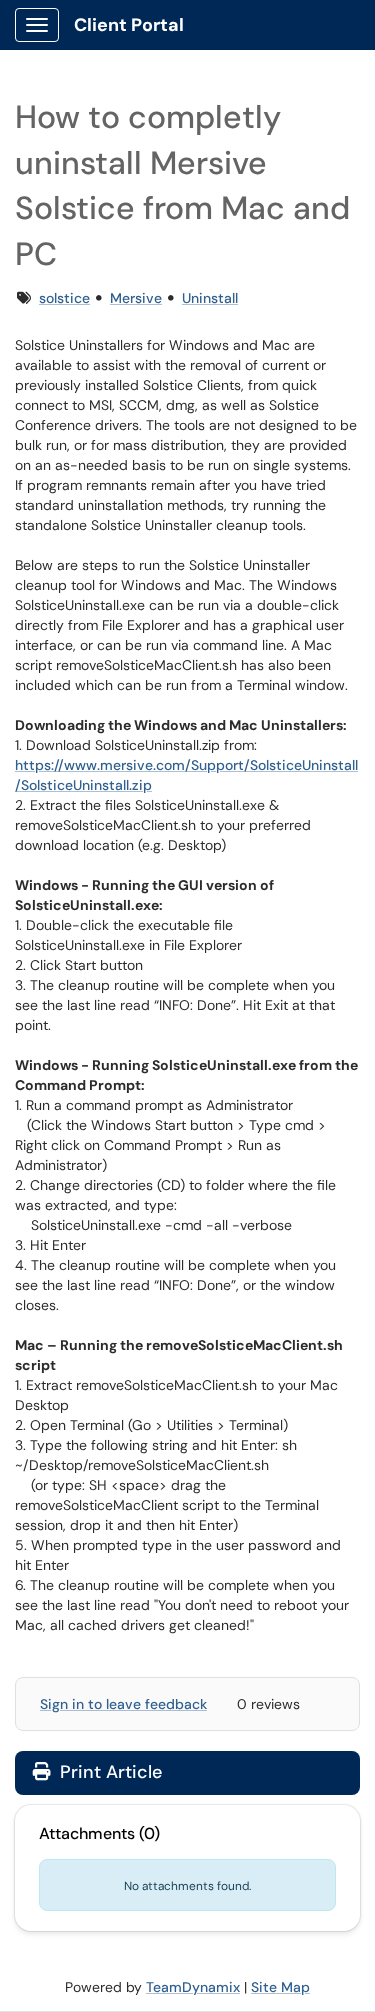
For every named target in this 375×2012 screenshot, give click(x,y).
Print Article (108, 1772)
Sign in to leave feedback (123, 1704)
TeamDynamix (193, 1987)
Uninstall (210, 298)
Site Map (280, 1987)
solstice (64, 298)
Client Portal (129, 25)
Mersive (136, 298)
